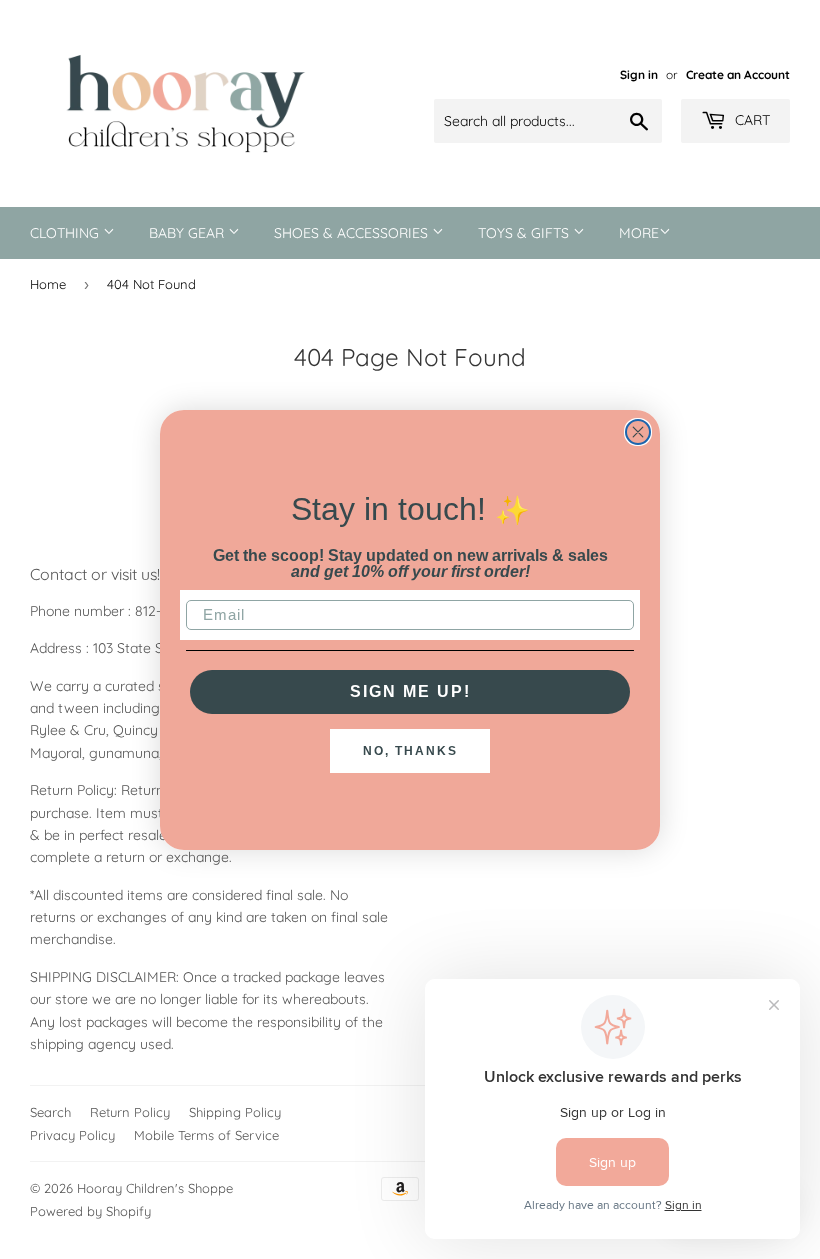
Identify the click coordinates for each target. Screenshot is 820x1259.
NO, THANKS (410, 751)
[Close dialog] (638, 432)
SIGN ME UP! (410, 691)
